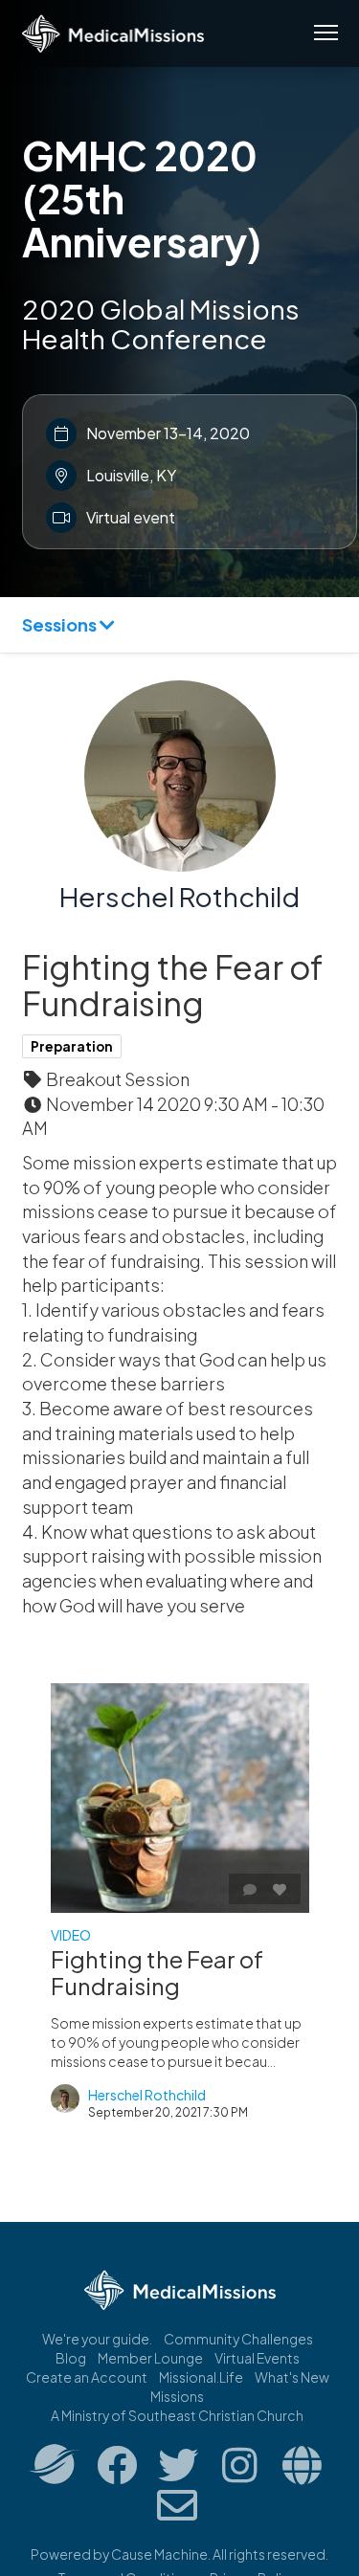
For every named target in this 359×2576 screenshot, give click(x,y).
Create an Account (87, 2377)
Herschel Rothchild (179, 896)
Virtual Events (257, 2358)
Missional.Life (201, 2377)
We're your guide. (97, 2339)
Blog (71, 2358)
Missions (177, 2396)
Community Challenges (238, 2339)
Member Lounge (150, 2358)
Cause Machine (159, 2554)
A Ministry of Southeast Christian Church (177, 2415)
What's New (292, 2377)
